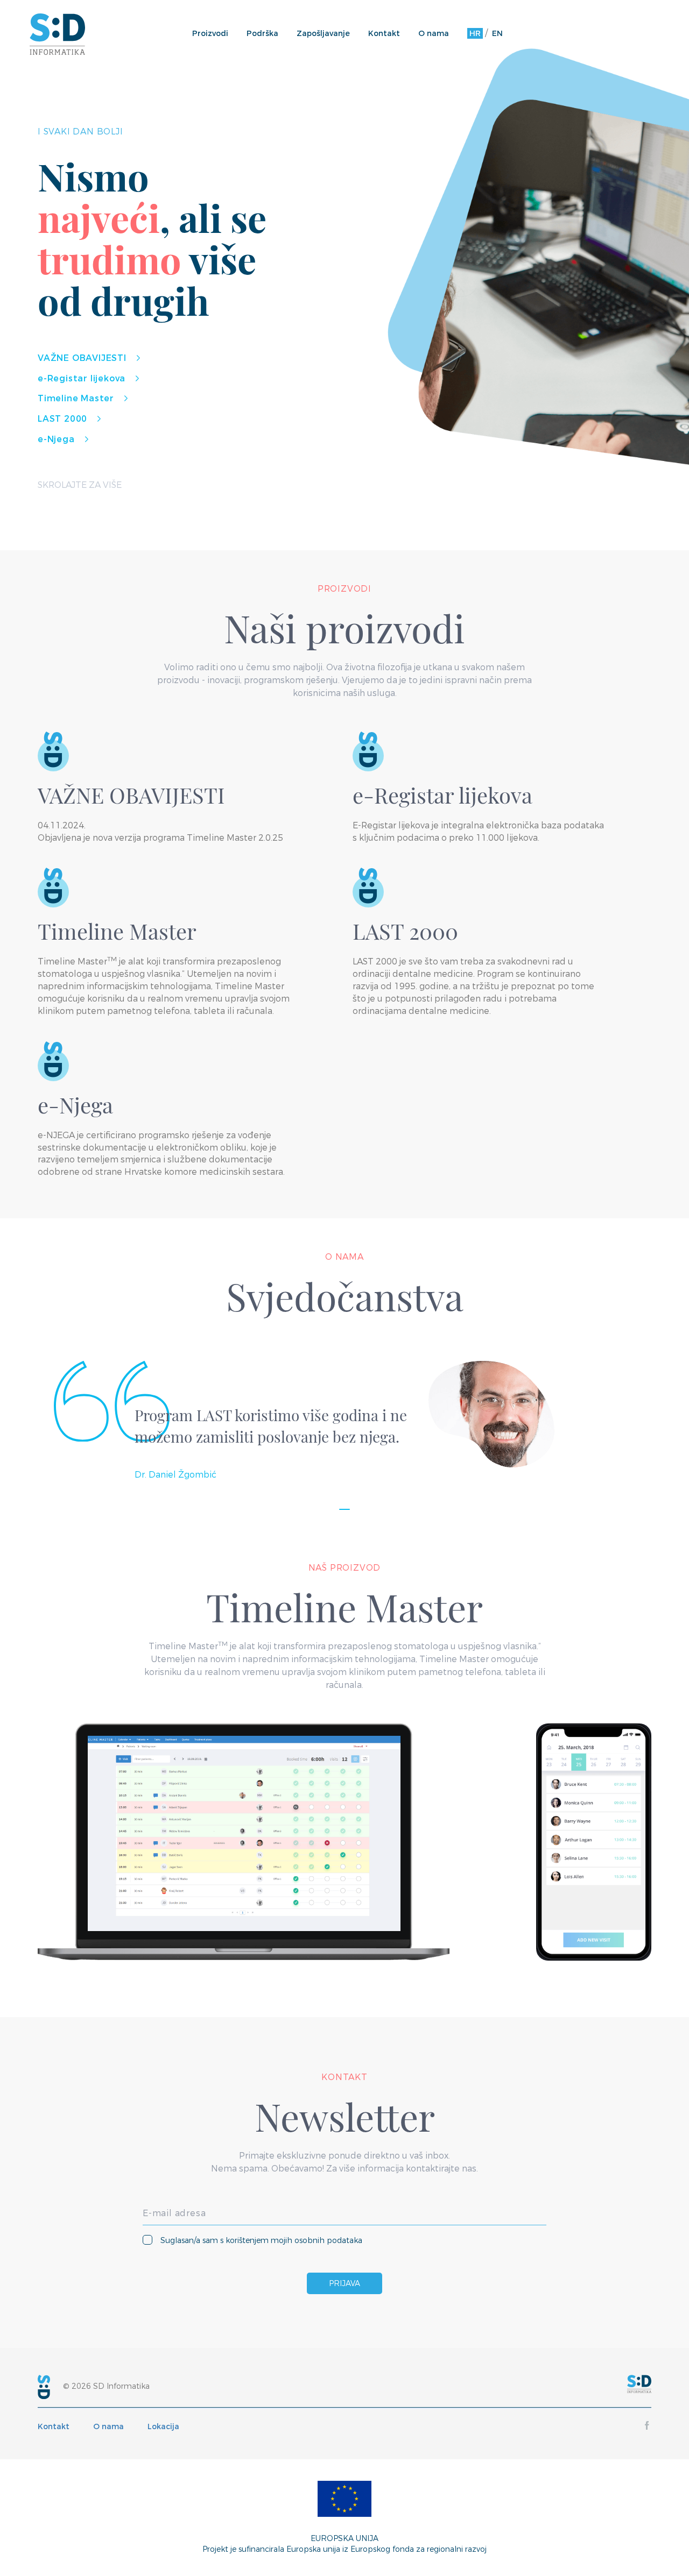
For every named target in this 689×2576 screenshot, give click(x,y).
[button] (344, 1509)
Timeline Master (76, 398)
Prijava (344, 2283)
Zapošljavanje (323, 33)
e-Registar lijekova (82, 378)
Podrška (262, 33)
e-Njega (56, 439)
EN (497, 33)
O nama (434, 33)
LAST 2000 (62, 418)
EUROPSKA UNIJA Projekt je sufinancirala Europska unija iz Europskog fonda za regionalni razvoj (344, 2543)
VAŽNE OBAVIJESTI (82, 358)
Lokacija (163, 2426)
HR (475, 33)
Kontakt (384, 33)
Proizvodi (210, 33)
